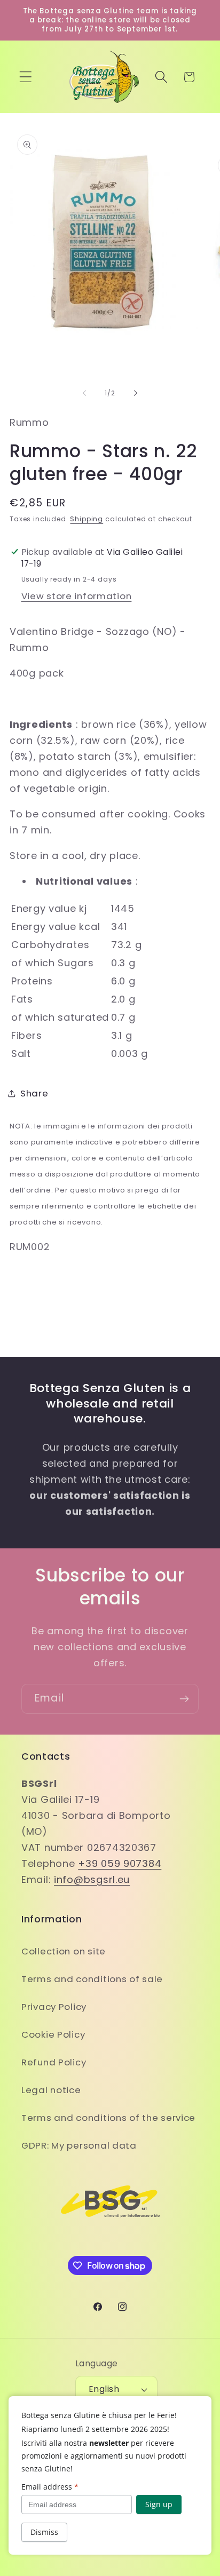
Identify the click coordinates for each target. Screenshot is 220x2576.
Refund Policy (54, 2062)
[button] (26, 77)
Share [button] (34, 1093)
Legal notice (51, 2090)
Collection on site (64, 1951)
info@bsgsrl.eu (92, 1879)
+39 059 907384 (120, 1863)
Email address (50, 2487)
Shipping (87, 519)
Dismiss (44, 2532)
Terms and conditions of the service (108, 2118)
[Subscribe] (184, 1699)
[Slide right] (136, 393)
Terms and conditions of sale (92, 1979)
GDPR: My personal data (79, 2145)
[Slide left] (84, 393)
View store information (77, 596)
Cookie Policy (53, 2034)
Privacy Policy (54, 2007)
